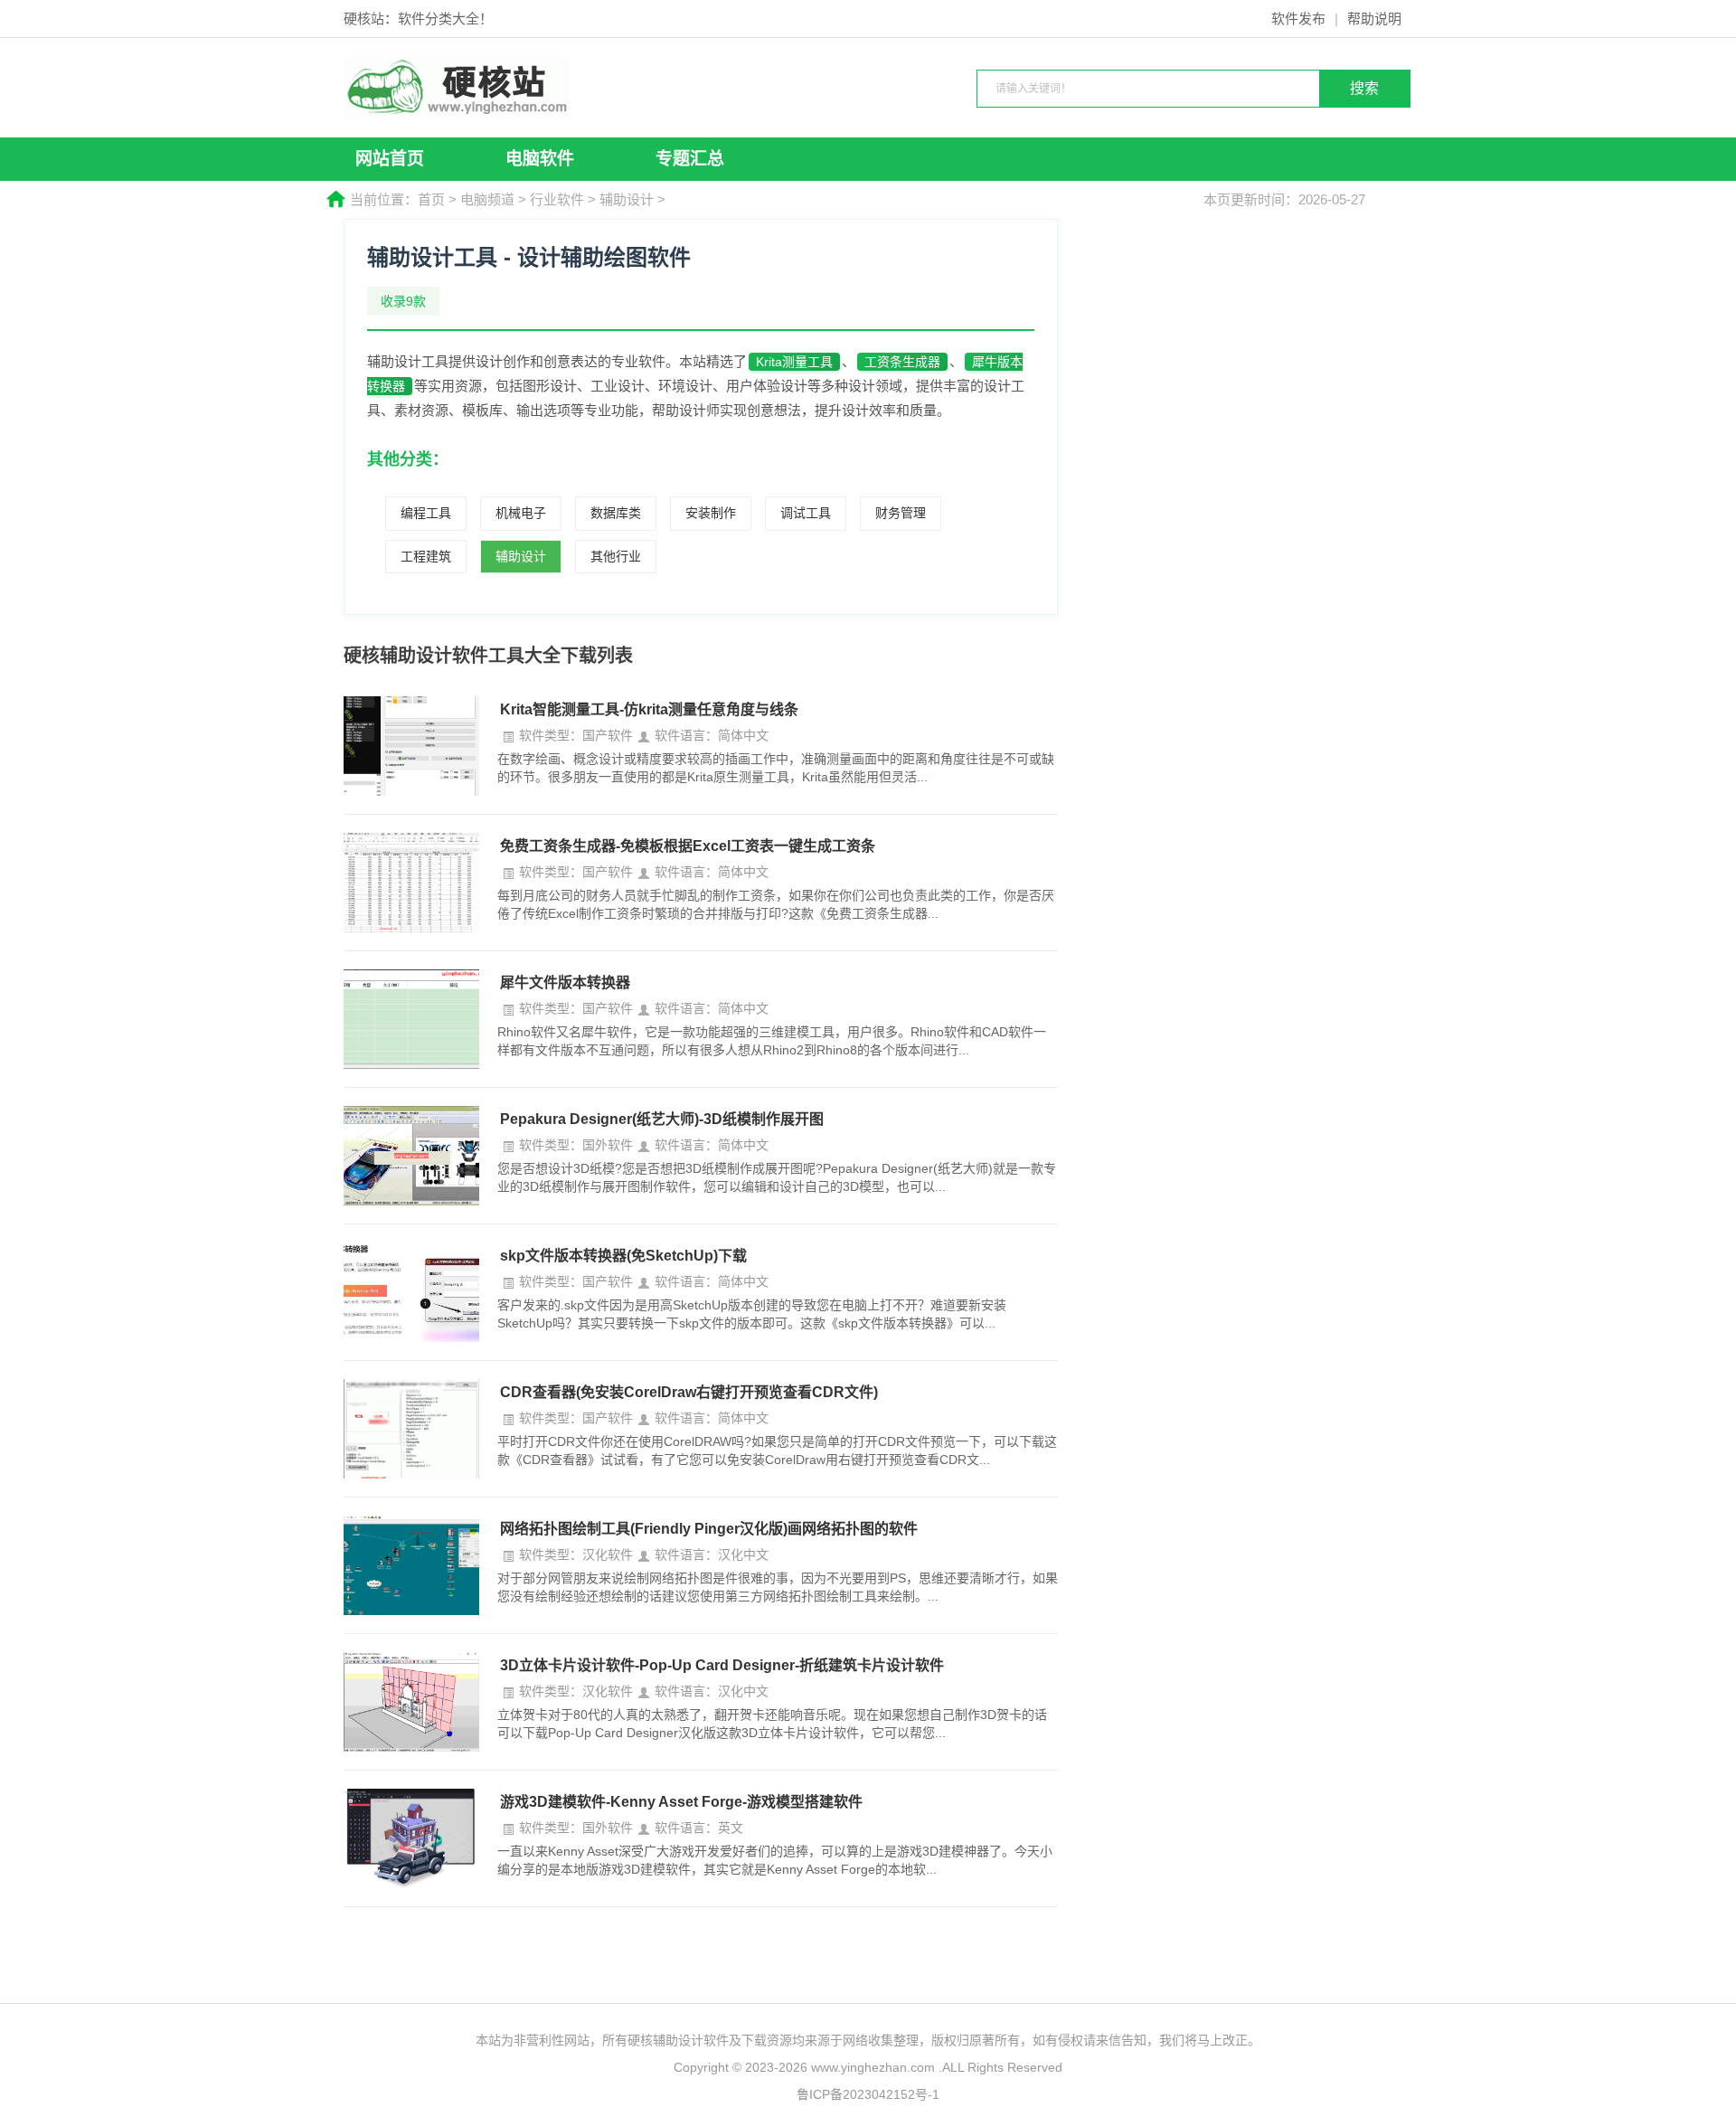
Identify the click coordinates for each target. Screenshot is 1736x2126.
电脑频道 (487, 199)
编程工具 (426, 513)
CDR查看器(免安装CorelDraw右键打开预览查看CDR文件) (689, 1392)
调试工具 (806, 513)
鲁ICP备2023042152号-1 (868, 2094)
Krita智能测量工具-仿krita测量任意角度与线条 (649, 709)
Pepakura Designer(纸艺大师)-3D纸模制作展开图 (662, 1119)
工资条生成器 (902, 362)
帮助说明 (1374, 19)
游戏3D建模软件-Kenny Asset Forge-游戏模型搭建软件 (681, 1802)
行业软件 (557, 199)
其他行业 (616, 556)
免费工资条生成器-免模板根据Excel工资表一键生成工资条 (688, 846)
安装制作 (711, 513)
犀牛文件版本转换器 (565, 983)
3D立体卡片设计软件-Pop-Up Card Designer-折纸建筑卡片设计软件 (722, 1665)
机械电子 (521, 513)
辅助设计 (627, 199)
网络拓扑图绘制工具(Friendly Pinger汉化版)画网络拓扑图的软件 (709, 1529)
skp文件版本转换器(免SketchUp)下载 (623, 1256)
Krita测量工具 (794, 362)
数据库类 (616, 513)
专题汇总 (690, 159)
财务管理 (901, 513)
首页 (431, 199)
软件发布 (1298, 19)
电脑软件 (540, 159)
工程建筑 (426, 556)
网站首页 (390, 159)
